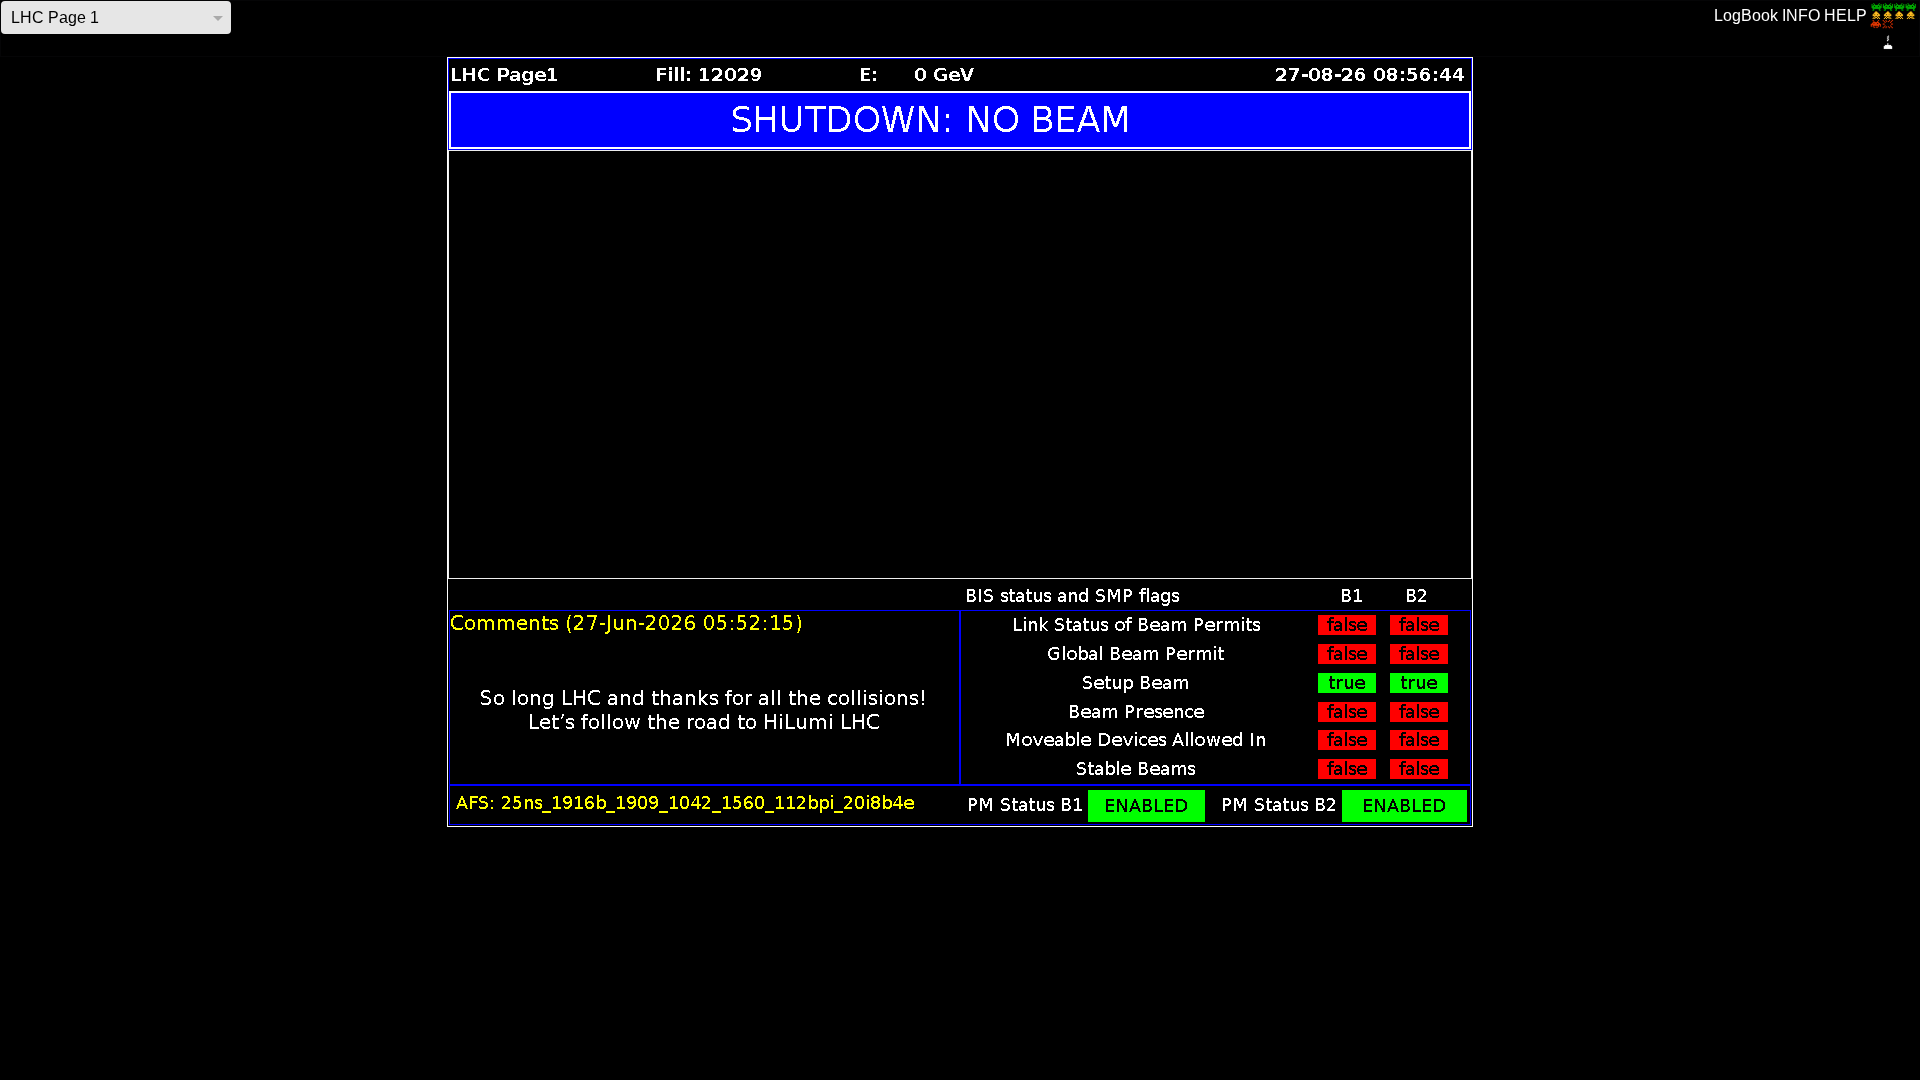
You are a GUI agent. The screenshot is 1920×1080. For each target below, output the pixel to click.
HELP (1845, 15)
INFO (1801, 15)
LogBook (1746, 15)
